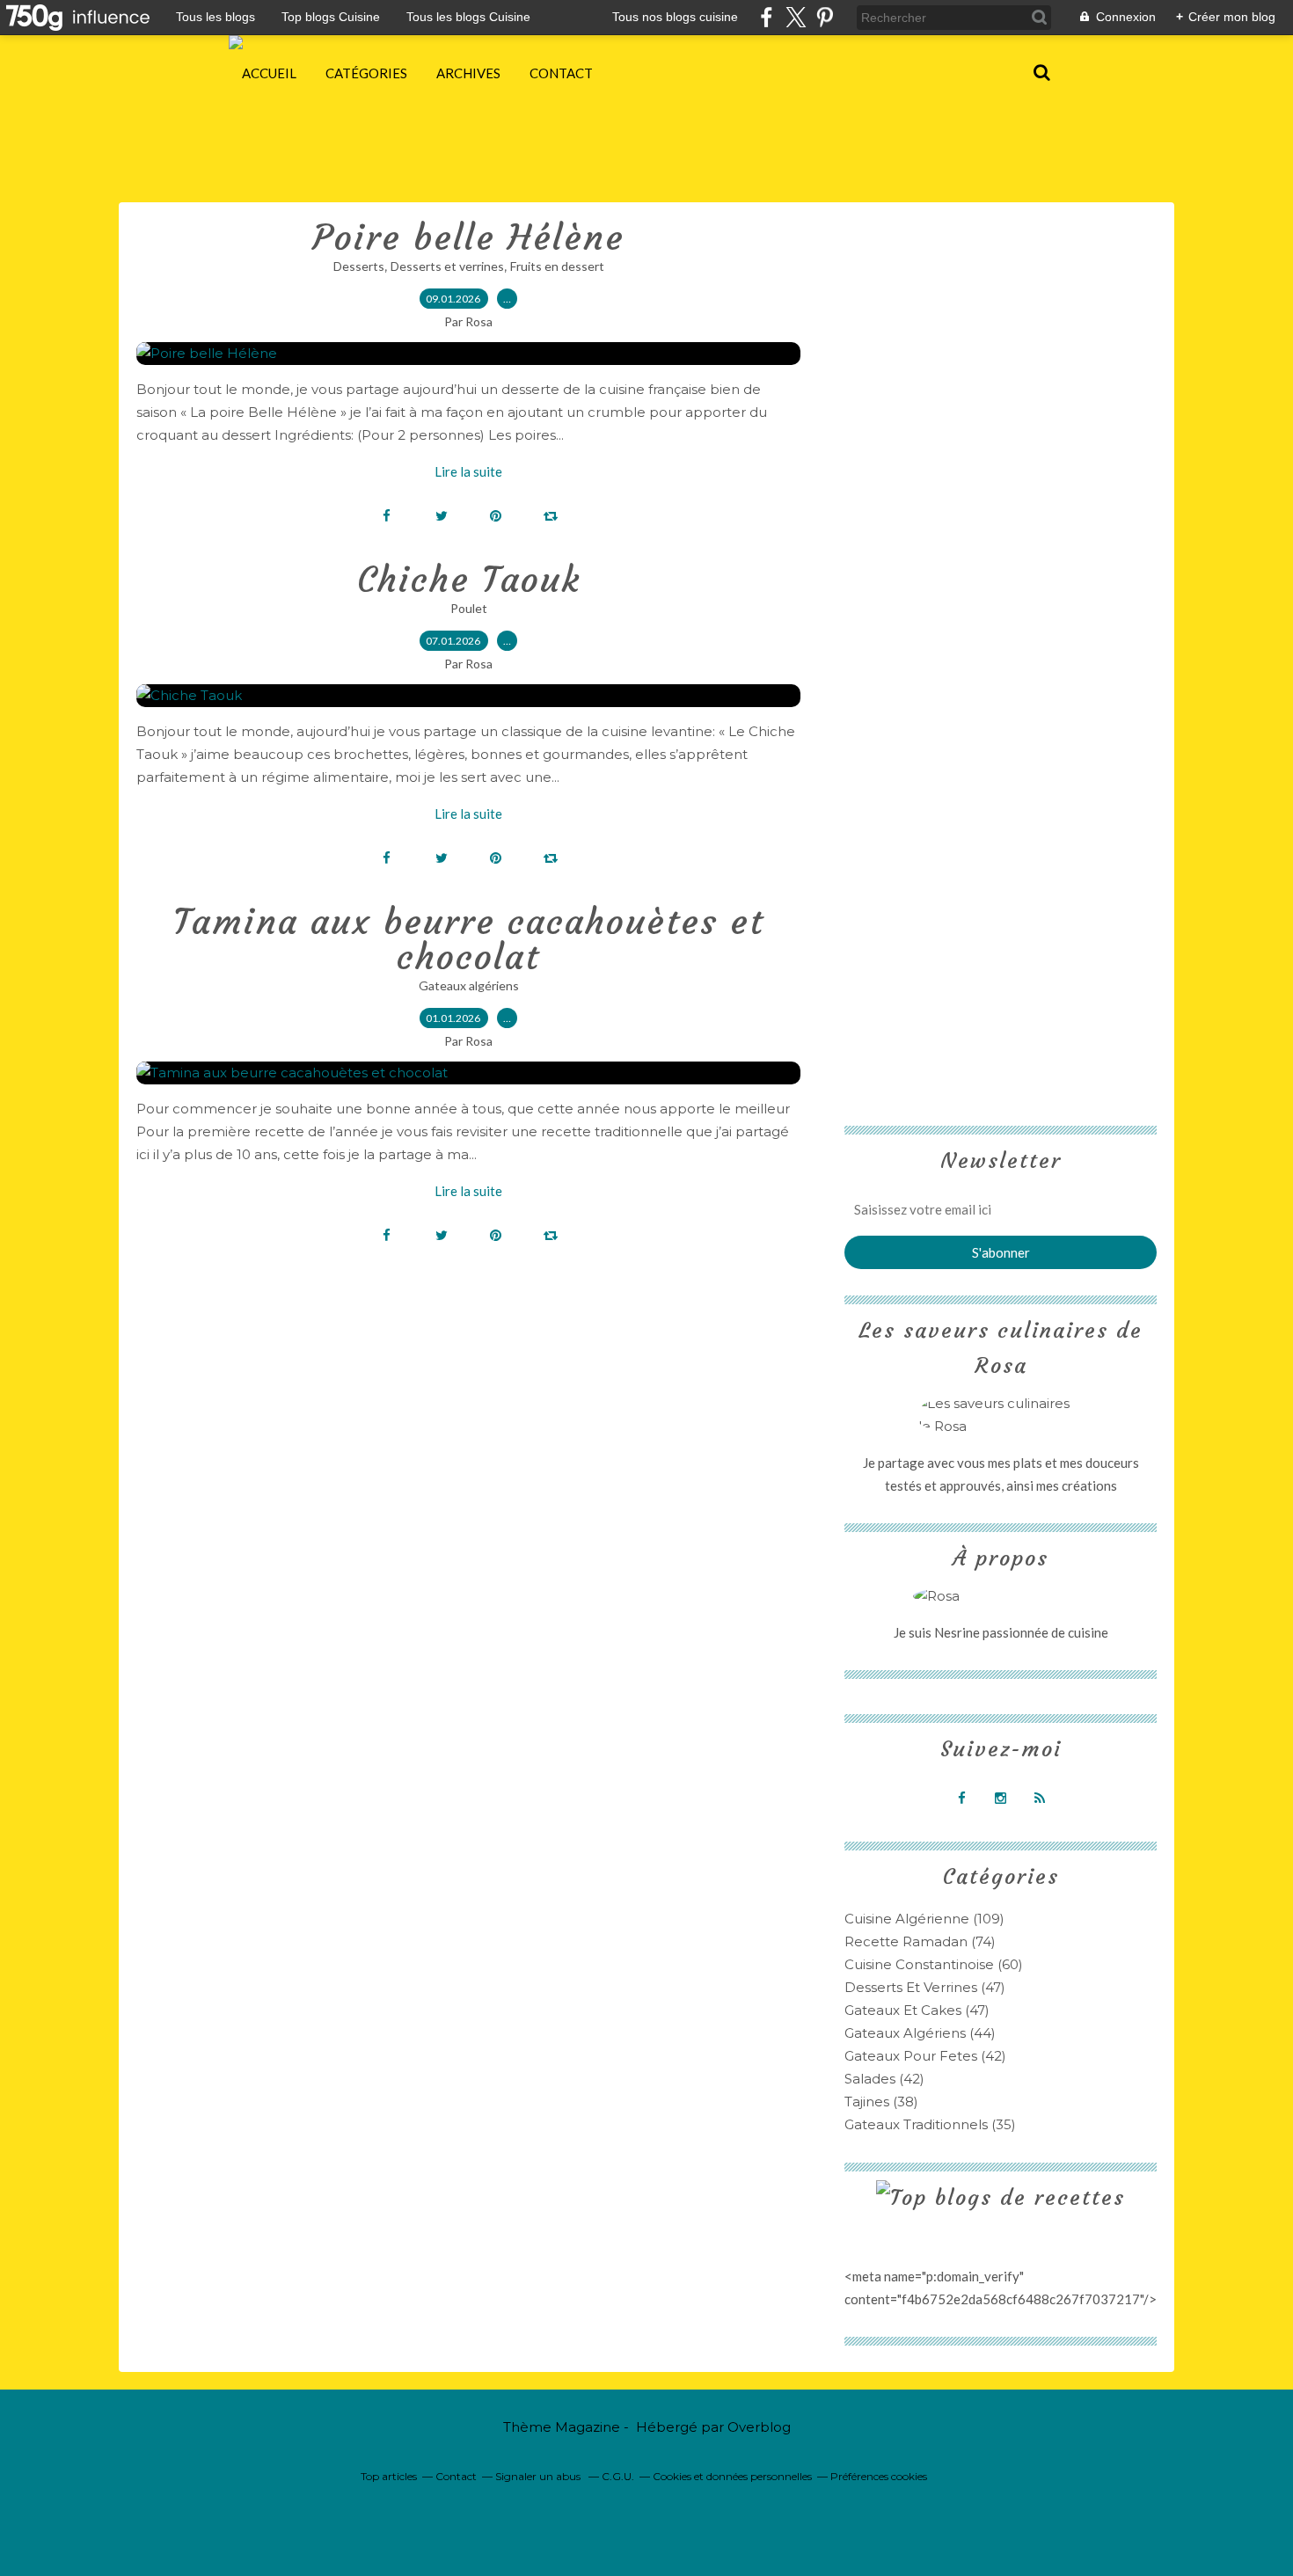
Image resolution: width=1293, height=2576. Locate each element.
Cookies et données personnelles (732, 2476)
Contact (561, 73)
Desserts (359, 266)
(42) (925, 2056)
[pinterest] (825, 17)
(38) (881, 2102)
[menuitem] (269, 73)
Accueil (269, 73)
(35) (930, 2124)
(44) (920, 2033)
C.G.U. (618, 2476)
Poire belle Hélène (468, 237)
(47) (925, 1987)
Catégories (366, 73)
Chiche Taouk (469, 580)
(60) (934, 1964)
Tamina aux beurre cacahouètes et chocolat (469, 939)
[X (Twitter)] (796, 17)
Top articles (389, 2476)
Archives (468, 73)
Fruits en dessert (557, 266)
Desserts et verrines (447, 266)
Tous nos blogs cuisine (675, 17)
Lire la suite (468, 471)
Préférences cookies (879, 2476)
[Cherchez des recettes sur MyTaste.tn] (1001, 2198)
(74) (920, 1941)
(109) (924, 1919)
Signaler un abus (539, 2476)
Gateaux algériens (469, 985)
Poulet (469, 608)
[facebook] (767, 17)
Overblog (759, 2427)
